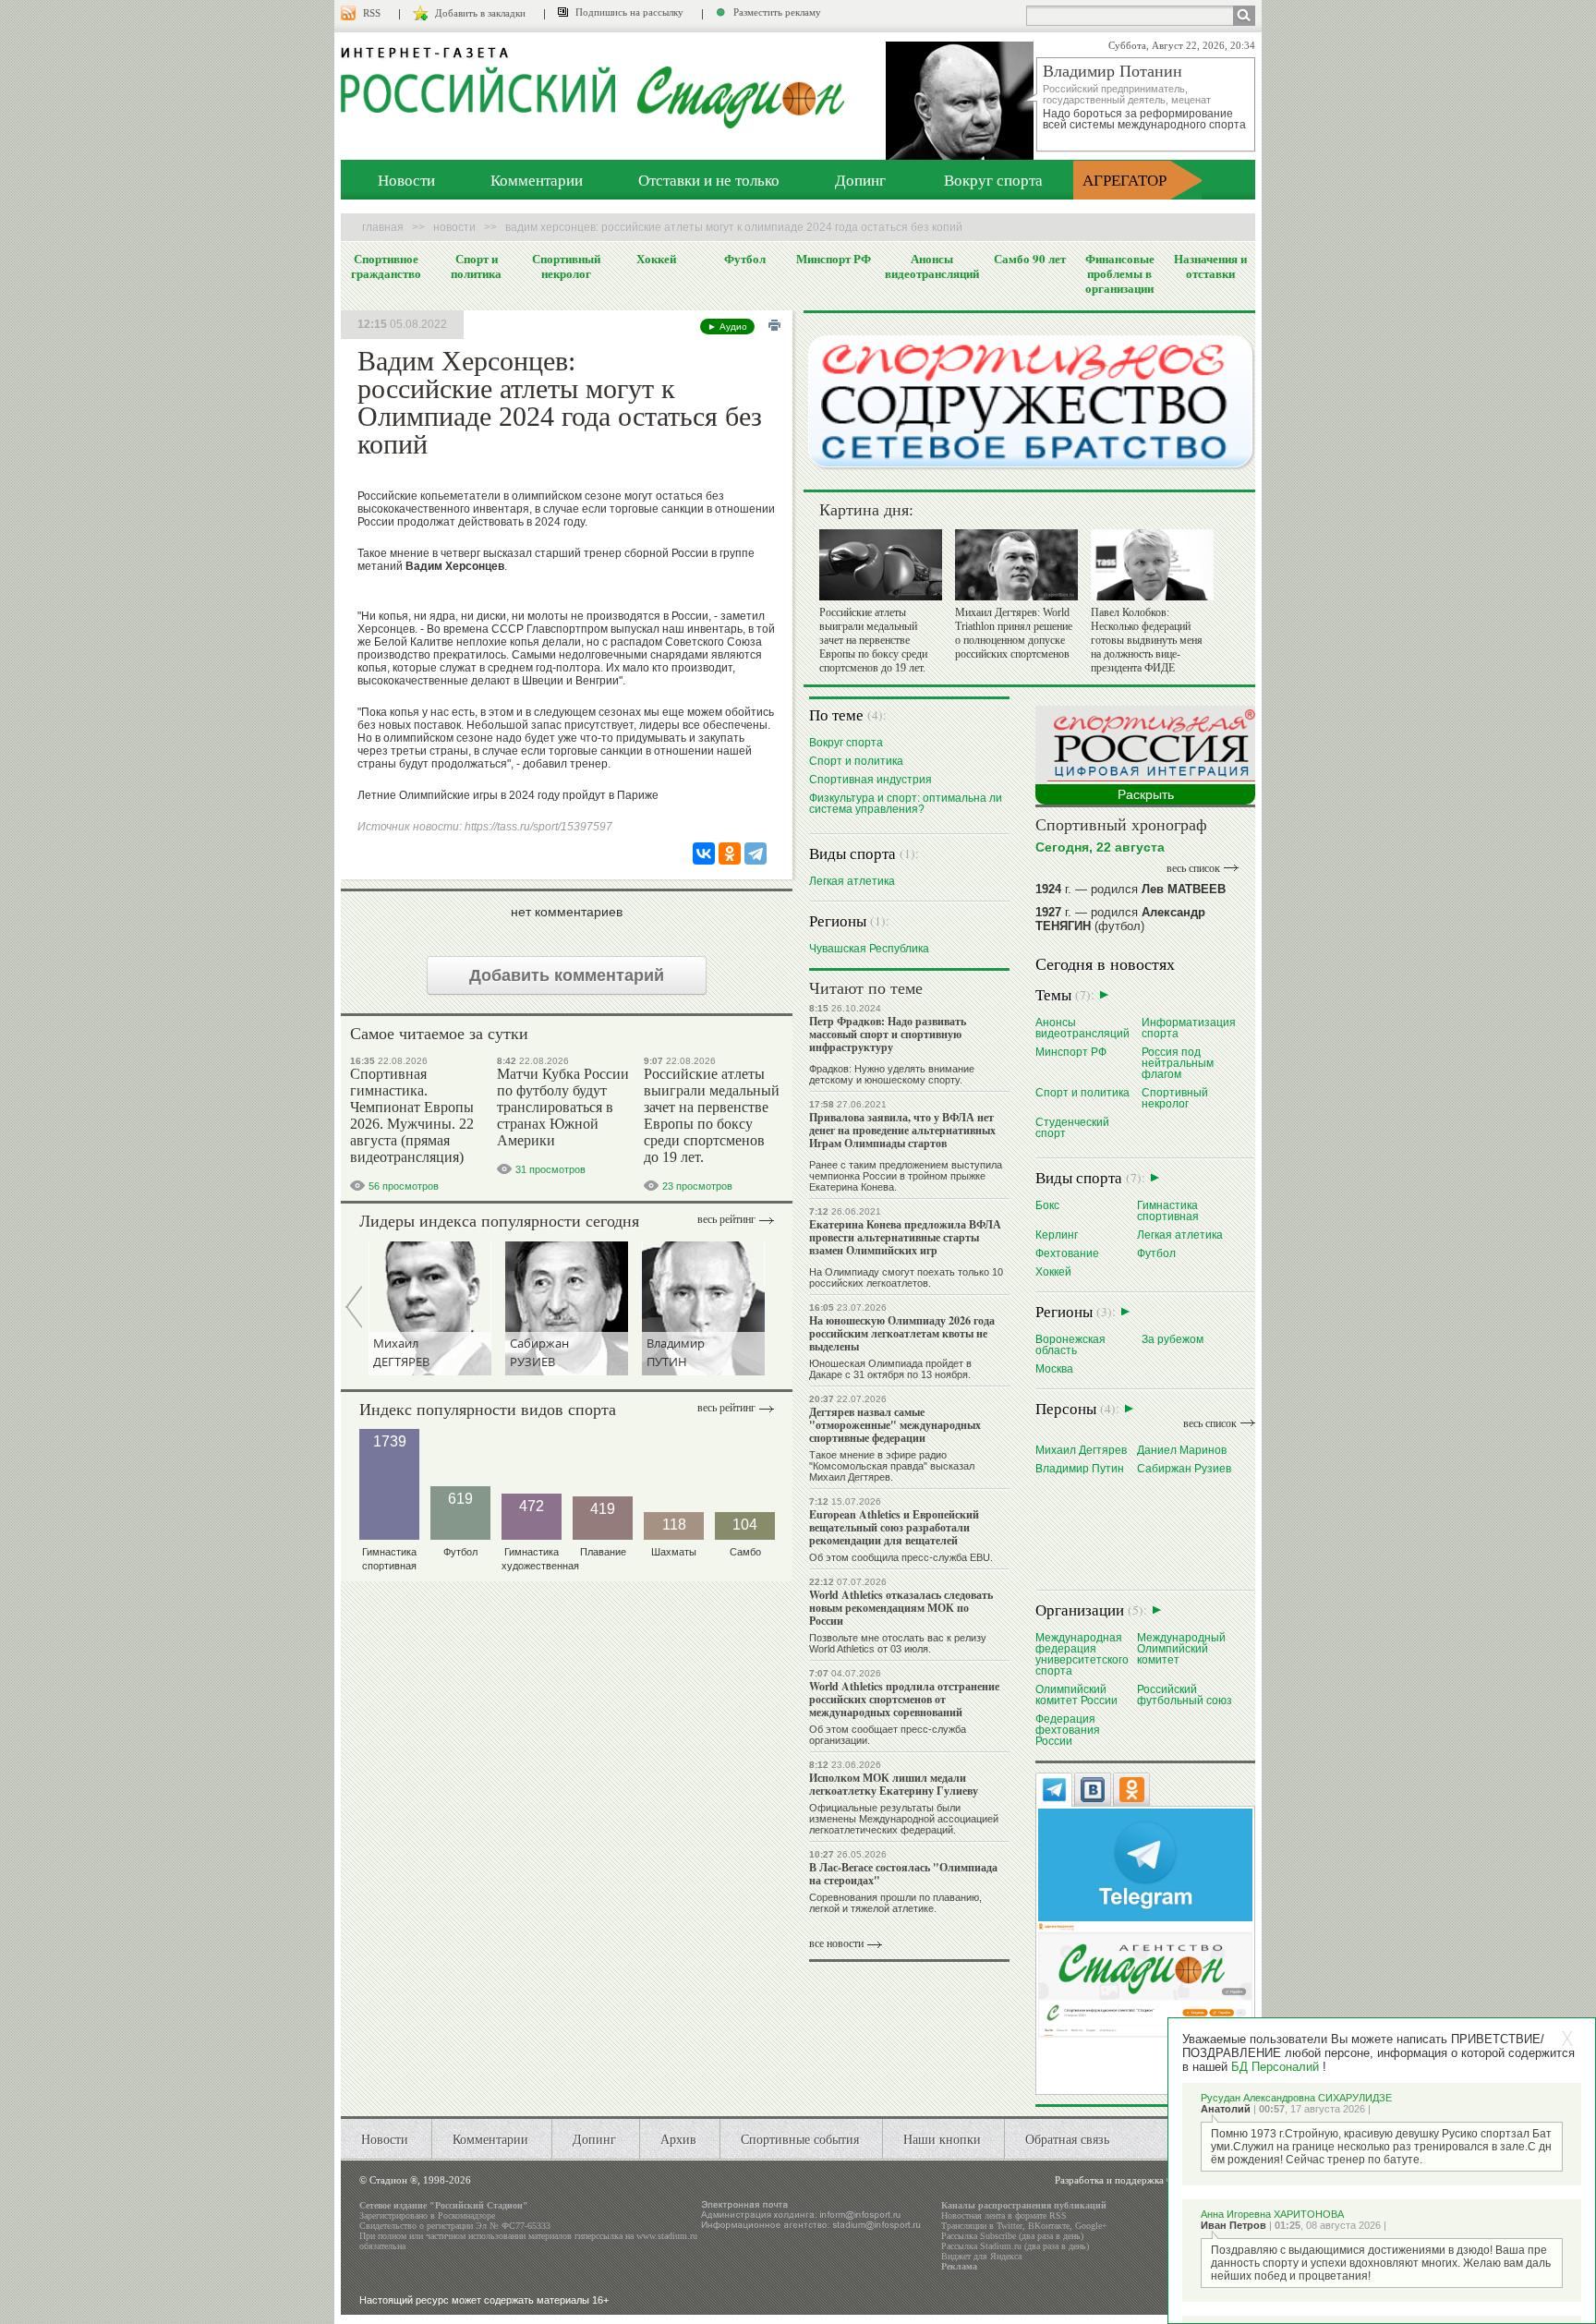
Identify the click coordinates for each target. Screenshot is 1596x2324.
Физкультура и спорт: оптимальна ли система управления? (906, 803)
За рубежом (1173, 1339)
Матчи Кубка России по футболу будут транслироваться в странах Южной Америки (563, 1107)
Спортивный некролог (566, 266)
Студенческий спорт (1072, 1127)
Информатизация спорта (1189, 1028)
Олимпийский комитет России (1076, 1695)
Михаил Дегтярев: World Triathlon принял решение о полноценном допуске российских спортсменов (1014, 633)
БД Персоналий (1275, 2067)
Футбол (745, 259)
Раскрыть (1146, 794)
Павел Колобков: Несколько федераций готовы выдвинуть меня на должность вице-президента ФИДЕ (1147, 640)
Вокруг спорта (993, 180)
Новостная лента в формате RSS (1004, 2215)
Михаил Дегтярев (1081, 1450)
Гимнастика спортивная (1168, 1210)
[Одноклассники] (730, 853)
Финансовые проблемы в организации (1120, 273)
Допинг (860, 180)
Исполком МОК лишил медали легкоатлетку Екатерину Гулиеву (894, 1784)
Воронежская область (1070, 1344)
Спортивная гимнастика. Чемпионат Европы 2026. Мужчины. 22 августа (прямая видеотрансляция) (412, 1115)
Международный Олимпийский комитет (1181, 1648)
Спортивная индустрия (871, 779)
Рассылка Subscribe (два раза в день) (1012, 2236)
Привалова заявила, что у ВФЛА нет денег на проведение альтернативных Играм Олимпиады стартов (902, 1130)
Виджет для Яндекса (981, 2256)
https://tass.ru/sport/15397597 (538, 827)
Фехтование (1067, 1253)
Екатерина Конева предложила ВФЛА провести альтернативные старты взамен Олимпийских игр (905, 1237)
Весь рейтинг (726, 1219)
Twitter (1010, 2226)
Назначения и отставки (1210, 266)
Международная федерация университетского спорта (1082, 1654)
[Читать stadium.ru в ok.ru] (1145, 1979)
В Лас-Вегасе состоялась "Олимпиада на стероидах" (903, 1874)
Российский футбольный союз (1185, 1695)
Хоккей (656, 259)
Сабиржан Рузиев (1184, 1468)
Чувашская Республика (869, 948)
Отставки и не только (709, 180)
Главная (383, 227)
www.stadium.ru (667, 2236)
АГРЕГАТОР (1124, 180)
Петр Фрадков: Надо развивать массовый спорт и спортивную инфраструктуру (888, 1034)
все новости (836, 1943)
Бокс (1047, 1205)
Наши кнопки (942, 2139)
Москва (1054, 1368)
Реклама (959, 2266)
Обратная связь (1067, 2139)
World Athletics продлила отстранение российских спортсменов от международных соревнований (904, 1699)
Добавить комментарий (567, 975)
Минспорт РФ (834, 259)
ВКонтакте (1049, 2226)
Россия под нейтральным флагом (1178, 1063)
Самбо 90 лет (1030, 259)
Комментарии (537, 180)
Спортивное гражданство (386, 266)
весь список (1193, 868)
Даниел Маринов (1182, 1450)
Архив (678, 2139)
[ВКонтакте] (704, 853)
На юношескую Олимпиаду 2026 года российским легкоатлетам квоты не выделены (902, 1333)
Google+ (1091, 2226)
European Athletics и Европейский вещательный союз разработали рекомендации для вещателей (894, 1527)
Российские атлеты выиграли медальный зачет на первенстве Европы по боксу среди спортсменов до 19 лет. (712, 1115)
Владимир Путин (1080, 1468)
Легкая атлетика (852, 881)
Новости (406, 180)
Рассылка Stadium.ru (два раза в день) (1015, 2246)
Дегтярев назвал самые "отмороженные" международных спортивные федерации (895, 1425)
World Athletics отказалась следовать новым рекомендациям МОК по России (901, 1608)
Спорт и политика (476, 266)
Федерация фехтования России (1068, 1730)
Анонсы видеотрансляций (932, 266)
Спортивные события (800, 2139)
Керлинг (1057, 1235)
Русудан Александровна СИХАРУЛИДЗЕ (1296, 2098)
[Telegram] (756, 853)
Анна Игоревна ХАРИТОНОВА (1272, 2214)
